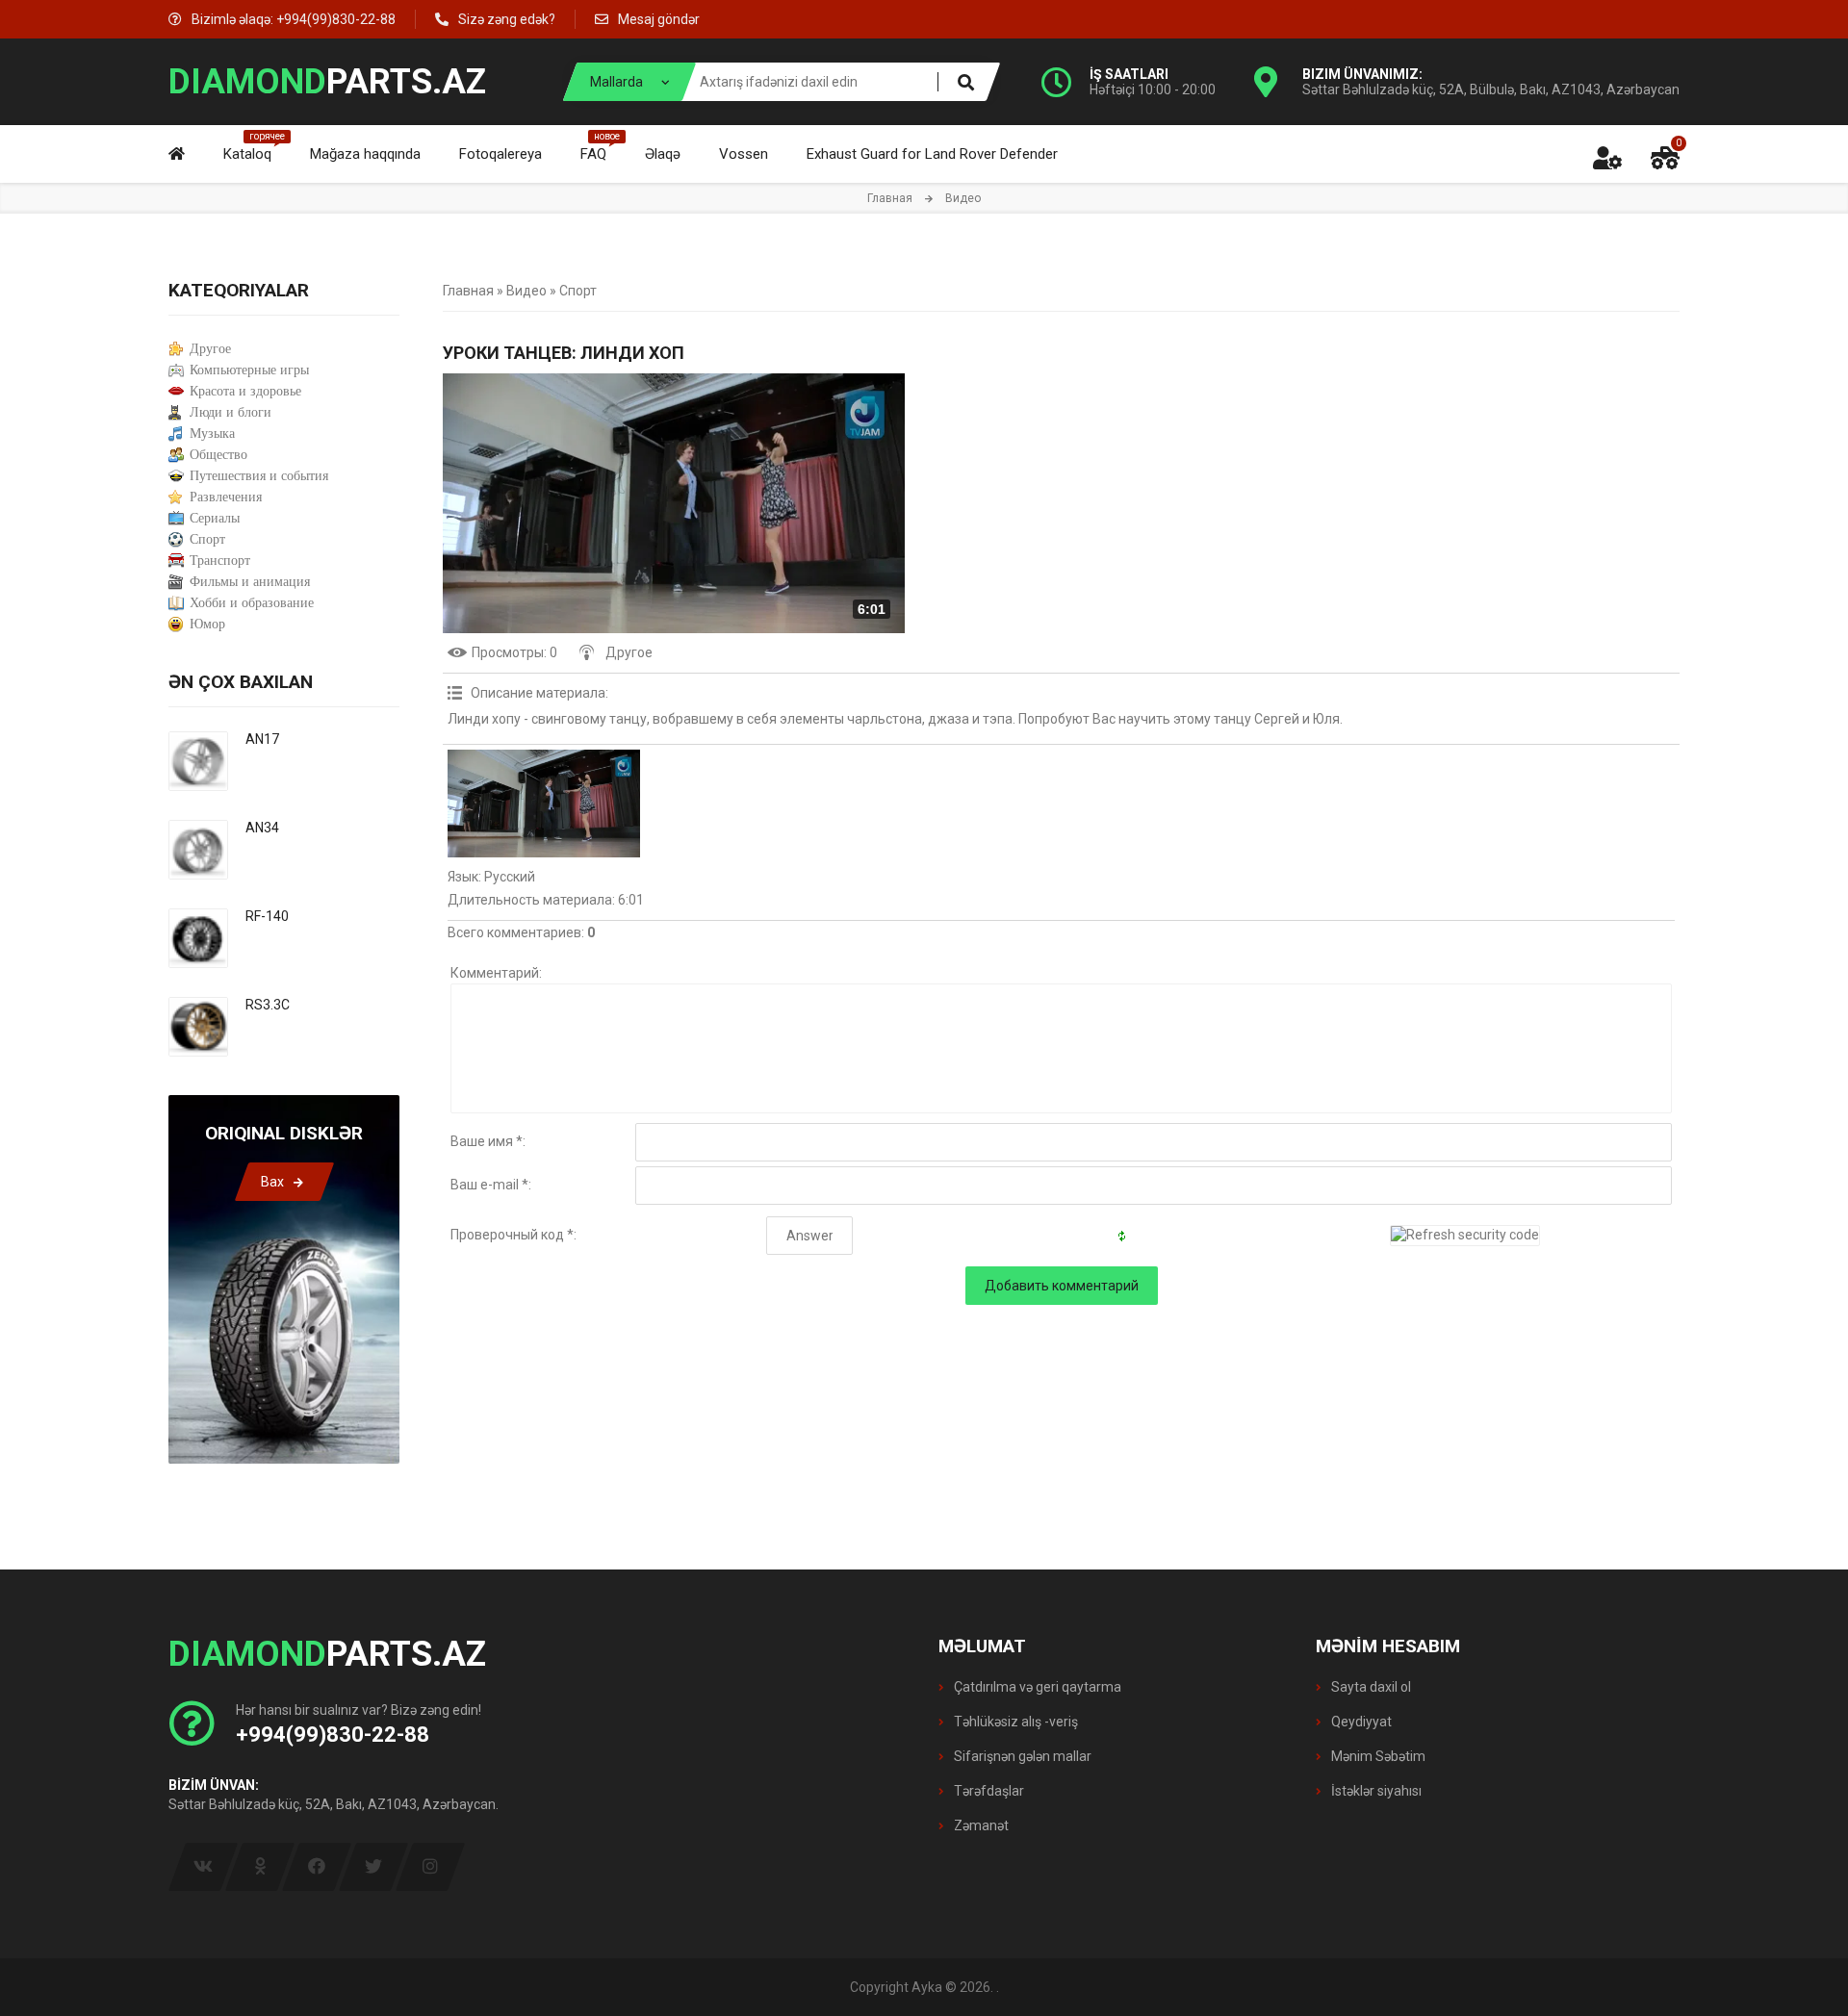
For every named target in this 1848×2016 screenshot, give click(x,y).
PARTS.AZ (327, 82)
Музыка (212, 434)
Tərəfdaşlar (988, 1791)
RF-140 (267, 916)
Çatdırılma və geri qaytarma (1036, 1687)
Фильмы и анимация (250, 582)
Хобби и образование (252, 603)
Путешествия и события (259, 476)
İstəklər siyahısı (1375, 1791)
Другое (629, 652)
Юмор (207, 624)
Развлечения (226, 497)
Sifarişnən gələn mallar (1021, 1756)
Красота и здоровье (245, 391)
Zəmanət (980, 1825)
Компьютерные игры (249, 370)
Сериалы (215, 518)
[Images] (544, 804)
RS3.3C (268, 1005)
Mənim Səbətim (1377, 1756)
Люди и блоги (231, 412)
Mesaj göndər (659, 19)
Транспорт (220, 561)
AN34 (262, 828)
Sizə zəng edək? (507, 19)
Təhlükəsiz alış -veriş (1014, 1722)
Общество (218, 455)
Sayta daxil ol (1370, 1687)
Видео (526, 291)
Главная (890, 198)
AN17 (262, 739)
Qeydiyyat (1360, 1722)
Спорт (578, 291)
